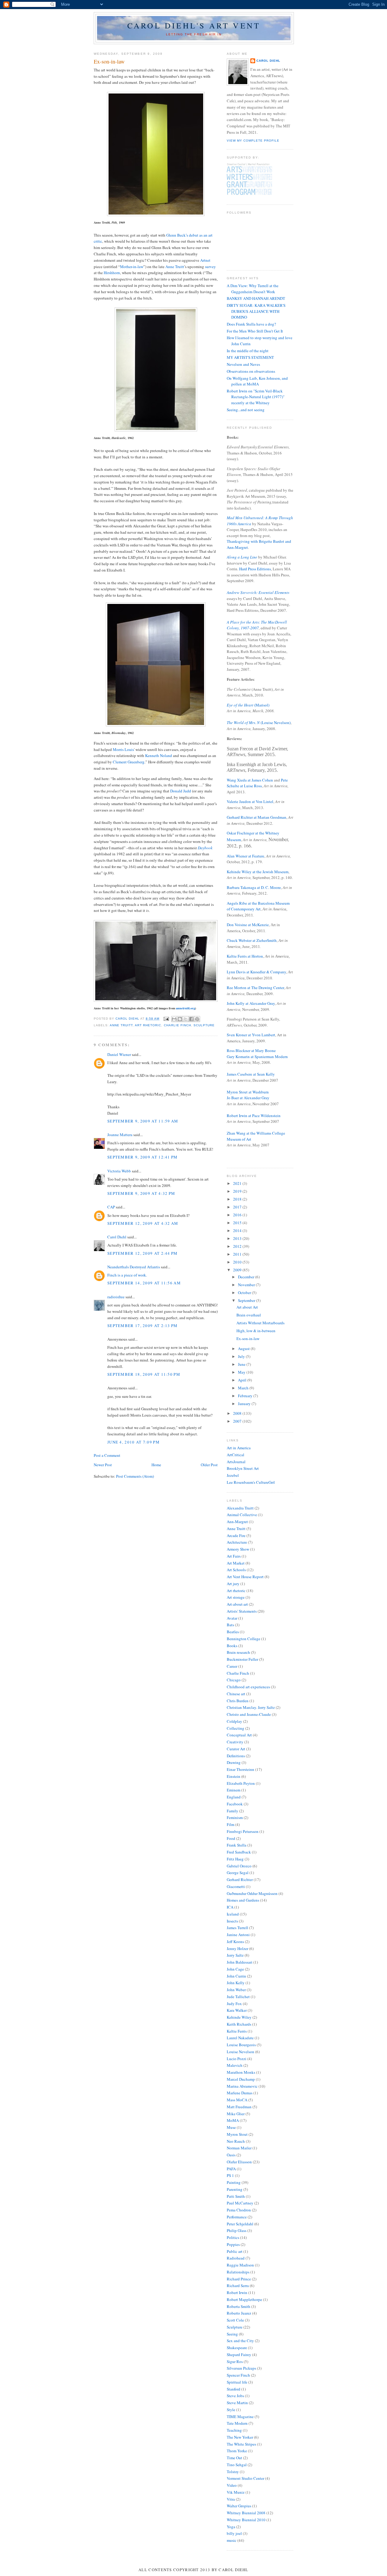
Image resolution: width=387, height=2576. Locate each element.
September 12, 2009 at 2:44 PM (143, 1253)
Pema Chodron (239, 2210)
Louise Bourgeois (241, 2045)
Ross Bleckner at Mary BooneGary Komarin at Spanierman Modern (257, 1054)
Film (231, 1824)
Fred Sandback (239, 1852)
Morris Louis (123, 749)
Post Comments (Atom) (135, 1476)
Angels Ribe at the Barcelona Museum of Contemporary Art (258, 906)
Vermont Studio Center (246, 2478)
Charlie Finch (177, 1025)
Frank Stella (237, 1845)
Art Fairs (234, 1556)
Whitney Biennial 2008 (246, 2513)
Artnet (205, 260)
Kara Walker (237, 2010)
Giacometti (236, 1886)
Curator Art (236, 1749)
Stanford (234, 2389)
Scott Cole (235, 2320)
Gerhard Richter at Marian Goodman (257, 817)
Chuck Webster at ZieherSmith (252, 940)
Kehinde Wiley (239, 2017)
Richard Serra (238, 2286)
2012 (238, 1246)
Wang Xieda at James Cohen (250, 780)
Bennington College (244, 1639)
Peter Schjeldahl (240, 2224)
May (242, 1372)
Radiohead (236, 2258)
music (232, 2540)
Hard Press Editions (255, 569)
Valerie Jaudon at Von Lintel (250, 801)
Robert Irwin (237, 2293)
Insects (232, 1921)
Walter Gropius (239, 2506)
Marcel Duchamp (241, 2079)
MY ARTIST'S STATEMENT (250, 357)
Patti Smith (236, 2196)
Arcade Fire (236, 1535)
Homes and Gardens (243, 1900)
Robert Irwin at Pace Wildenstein (254, 1116)
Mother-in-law (132, 267)
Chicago (234, 1680)
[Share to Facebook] (191, 1019)
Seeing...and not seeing (246, 410)
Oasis (231, 2155)
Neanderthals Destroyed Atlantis (134, 1267)
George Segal (238, 1873)
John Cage (235, 1969)
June (242, 1364)
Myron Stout (237, 2134)
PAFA (231, 2169)
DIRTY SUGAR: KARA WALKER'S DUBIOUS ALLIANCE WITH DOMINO (256, 311)
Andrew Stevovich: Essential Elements (258, 592)
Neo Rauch (236, 2141)
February (246, 1396)
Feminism (235, 1817)
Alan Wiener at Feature (246, 856)
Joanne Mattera (120, 1135)
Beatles (233, 1632)
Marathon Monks (241, 2072)
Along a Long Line (242, 557)
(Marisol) (248, 705)
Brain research (238, 1652)
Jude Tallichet (238, 1997)
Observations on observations (251, 371)
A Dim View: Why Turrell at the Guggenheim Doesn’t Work (253, 289)
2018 (238, 1199)
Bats (230, 1625)
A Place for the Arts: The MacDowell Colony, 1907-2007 (257, 625)
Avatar (232, 1618)
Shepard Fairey (239, 2355)
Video (232, 2485)
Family (233, 1811)
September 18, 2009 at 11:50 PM (144, 1374)
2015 (238, 1223)
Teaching (234, 2430)
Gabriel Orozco (239, 1866)
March (244, 1388)
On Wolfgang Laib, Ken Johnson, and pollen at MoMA (257, 381)
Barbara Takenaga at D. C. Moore (254, 887)
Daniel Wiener (119, 1054)
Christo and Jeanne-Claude (249, 1714)
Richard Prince (239, 2279)
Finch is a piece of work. (127, 1275)
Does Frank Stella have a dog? (251, 324)
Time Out (234, 2458)
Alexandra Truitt (240, 1508)
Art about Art (247, 1307)
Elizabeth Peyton (241, 1783)
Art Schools (236, 1570)
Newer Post (103, 1465)
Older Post (209, 1465)
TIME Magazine (240, 2417)
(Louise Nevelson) (259, 723)
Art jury (233, 1584)
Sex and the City (240, 2341)
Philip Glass (237, 2230)
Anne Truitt (175, 267)
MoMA (233, 2120)
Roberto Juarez (239, 2313)
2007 (238, 1421)
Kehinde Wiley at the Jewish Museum (258, 872)
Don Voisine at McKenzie (248, 925)
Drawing (234, 1762)
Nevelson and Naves (243, 364)
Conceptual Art (239, 1735)
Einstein (234, 1776)
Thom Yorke (237, 2451)
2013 (238, 1238)
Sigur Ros (235, 2361)
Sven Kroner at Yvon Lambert (251, 1035)
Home (156, 1465)
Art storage (236, 1597)
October (245, 1293)
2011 (238, 1254)
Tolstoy (233, 2472)
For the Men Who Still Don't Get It (255, 331)
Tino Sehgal (237, 2465)
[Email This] (174, 1019)
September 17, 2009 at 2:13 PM (143, 1326)
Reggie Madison (240, 2265)
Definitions (236, 1756)
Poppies (233, 2244)
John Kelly (236, 1983)
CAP (111, 1207)
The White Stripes (241, 2444)
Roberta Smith (239, 2306)
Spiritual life (237, 2382)
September (247, 1300)
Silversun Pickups (241, 2368)
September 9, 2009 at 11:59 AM (143, 1121)
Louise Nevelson (241, 2052)
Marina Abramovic (242, 2086)
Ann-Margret (237, 1522)
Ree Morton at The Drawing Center (255, 988)
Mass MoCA (237, 2100)
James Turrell (237, 1928)
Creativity (235, 1742)
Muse (231, 2127)
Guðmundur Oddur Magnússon (252, 1893)
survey (210, 267)
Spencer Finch (238, 2375)
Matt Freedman (239, 2107)
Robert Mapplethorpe (244, 2299)
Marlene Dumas (240, 2093)
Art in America (239, 1448)
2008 (238, 1413)
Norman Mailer (239, 2148)
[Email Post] (166, 1019)
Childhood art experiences (248, 1687)
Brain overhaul (249, 1315)
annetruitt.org (185, 1008)
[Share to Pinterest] (197, 1019)
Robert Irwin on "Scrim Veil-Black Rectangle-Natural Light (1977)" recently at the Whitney (256, 397)
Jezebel (233, 1475)
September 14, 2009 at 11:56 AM (144, 1283)
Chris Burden (238, 1701)
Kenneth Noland (159, 755)
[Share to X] (186, 1019)
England (234, 1797)
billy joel (234, 2533)
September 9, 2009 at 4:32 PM (141, 1193)
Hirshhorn (112, 273)
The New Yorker (240, 2437)
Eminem (234, 1790)
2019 (238, 1191)
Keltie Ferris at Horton (245, 956)
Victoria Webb (119, 1171)
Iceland (233, 1914)
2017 (238, 1207)
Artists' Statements (242, 1611)
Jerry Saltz (235, 1955)
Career (232, 1666)
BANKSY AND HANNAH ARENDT (256, 298)
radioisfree (116, 1297)
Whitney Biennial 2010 (246, 2520)
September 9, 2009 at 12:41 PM (143, 1157)
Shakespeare (237, 2348)
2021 (238, 1183)
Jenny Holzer (237, 1948)
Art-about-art (237, 1604)
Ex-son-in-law (248, 1339)
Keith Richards (239, 2024)
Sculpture (204, 1025)
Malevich (235, 2065)
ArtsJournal (236, 1462)
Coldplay (234, 1721)
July (242, 1356)
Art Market (236, 1563)
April (243, 1380)
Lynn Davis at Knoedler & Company (256, 972)
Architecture (237, 1542)
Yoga (231, 2527)
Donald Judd (181, 791)
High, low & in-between (256, 1331)
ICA (230, 1907)
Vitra (231, 2499)
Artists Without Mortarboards (260, 1323)
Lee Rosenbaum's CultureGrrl (251, 1482)
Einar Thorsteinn (241, 1769)
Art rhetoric (148, 1025)
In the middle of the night (248, 351)
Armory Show (238, 1549)
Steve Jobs (235, 2396)
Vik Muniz (236, 2492)
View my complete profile (253, 141)
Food (231, 1838)
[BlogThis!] (180, 1019)
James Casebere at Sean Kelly (251, 1074)
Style (231, 2410)
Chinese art (236, 1694)
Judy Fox (234, 2004)
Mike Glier (236, 2114)
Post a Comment (107, 1455)
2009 (238, 1270)
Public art (235, 2251)
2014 (238, 1231)
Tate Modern (237, 2423)
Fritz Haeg (235, 1859)
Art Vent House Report (245, 1577)
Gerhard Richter (240, 1880)
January (245, 1404)
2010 (238, 1262)
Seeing (232, 2334)
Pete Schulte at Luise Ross (257, 783)
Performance (237, 2217)
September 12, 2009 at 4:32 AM (143, 1223)
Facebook (235, 1804)
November (247, 1285)
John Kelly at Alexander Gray (251, 1003)
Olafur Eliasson (239, 2162)
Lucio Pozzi (237, 2059)
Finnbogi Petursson (243, 1831)
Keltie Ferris (237, 2031)
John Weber (236, 1990)
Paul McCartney (240, 2203)
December (247, 1277)
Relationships (238, 2272)
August (244, 1349)
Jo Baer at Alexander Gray (248, 1098)
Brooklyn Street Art (243, 1468)
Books (232, 1646)
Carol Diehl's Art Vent (194, 25)
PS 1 (230, 2175)
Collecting (236, 1728)
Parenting (235, 2189)
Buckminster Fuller (242, 1659)
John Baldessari (240, 1962)
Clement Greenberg (129, 762)
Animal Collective (242, 1515)
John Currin (236, 1976)
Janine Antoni (238, 1935)
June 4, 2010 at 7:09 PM (133, 1442)
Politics (233, 2237)
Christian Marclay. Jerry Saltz (251, 1707)
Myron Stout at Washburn (248, 1092)
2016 (238, 1215)
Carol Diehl (117, 1237)
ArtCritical (236, 1455)
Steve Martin (237, 2403)
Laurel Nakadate (240, 2038)
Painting (234, 2182)
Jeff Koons (235, 1942)
